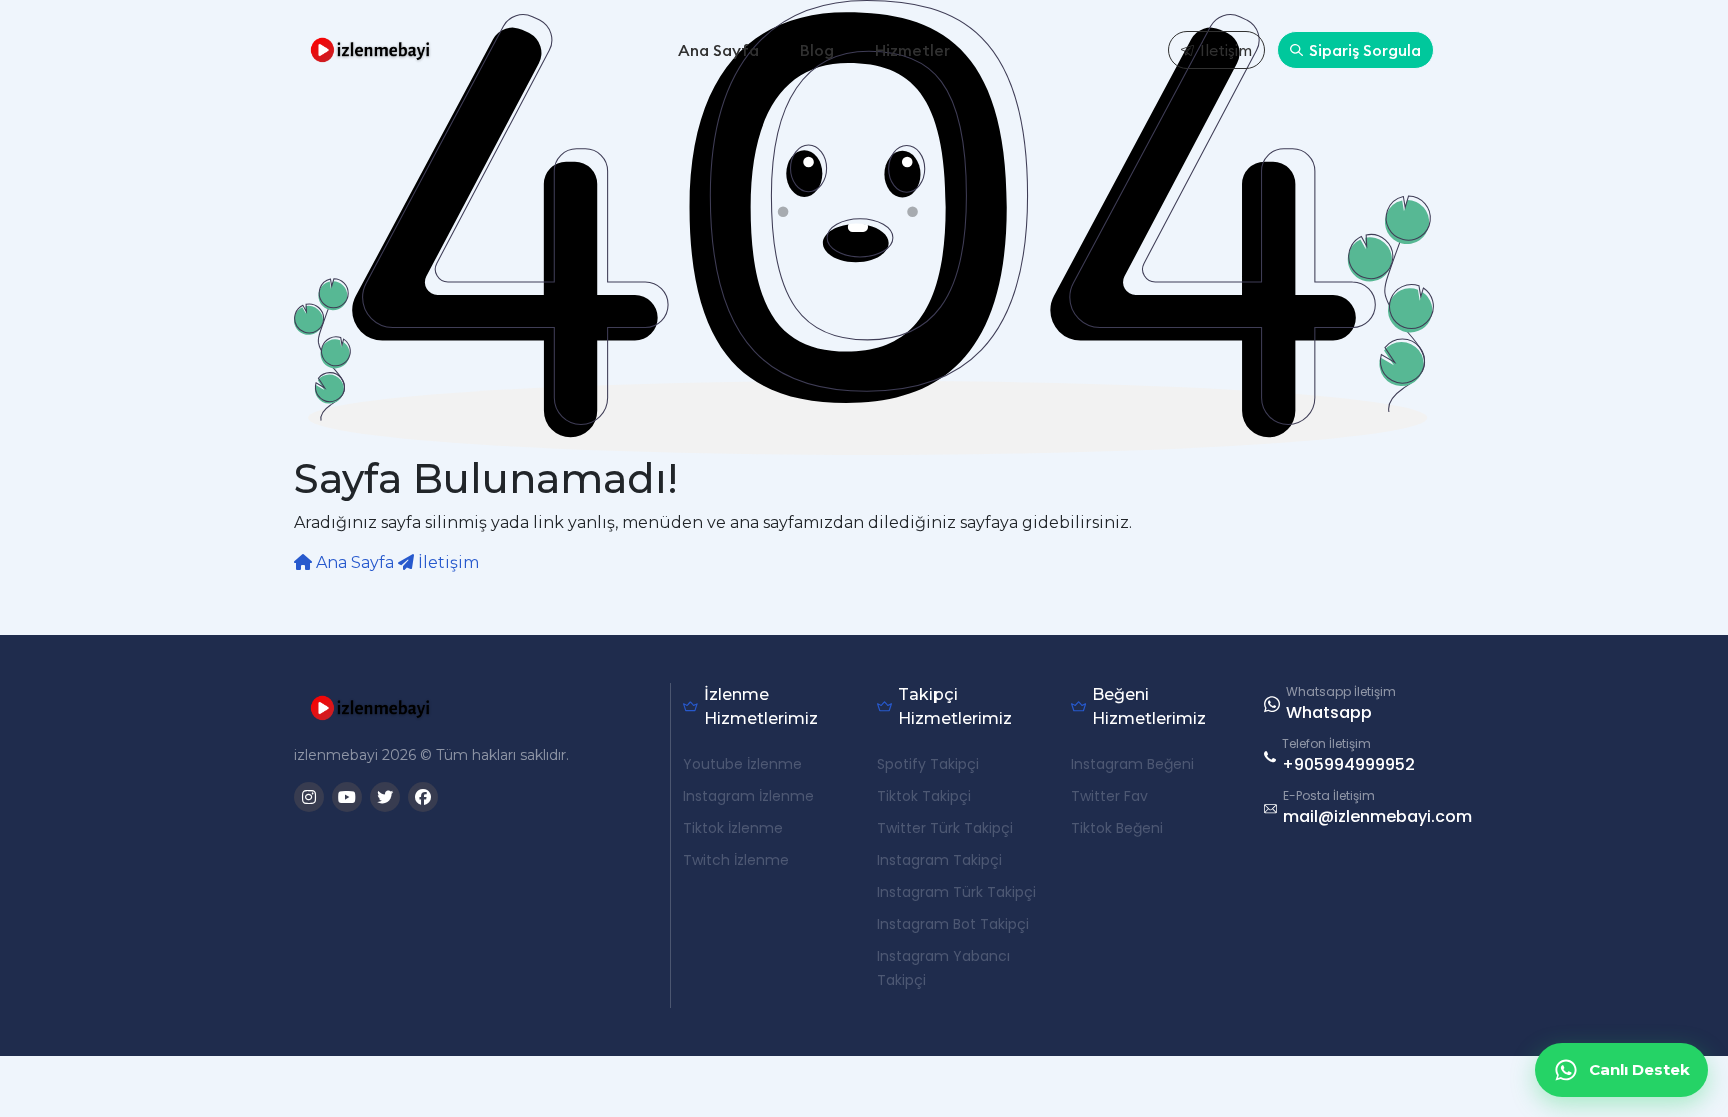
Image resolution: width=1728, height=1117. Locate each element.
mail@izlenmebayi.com (1377, 816)
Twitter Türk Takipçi (945, 828)
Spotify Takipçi (928, 764)
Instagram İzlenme (748, 796)
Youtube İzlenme (742, 764)
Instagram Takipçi (939, 860)
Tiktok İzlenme (733, 828)
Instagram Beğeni (1132, 764)
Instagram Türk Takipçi (956, 892)
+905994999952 (1348, 764)
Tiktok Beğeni (1117, 828)
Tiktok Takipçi (924, 796)
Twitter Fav (1109, 796)
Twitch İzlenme (736, 860)
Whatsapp (1329, 712)
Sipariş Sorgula (1365, 50)
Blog (817, 50)
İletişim (1226, 50)
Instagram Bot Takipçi (953, 924)
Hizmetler (912, 50)
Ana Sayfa (718, 50)
